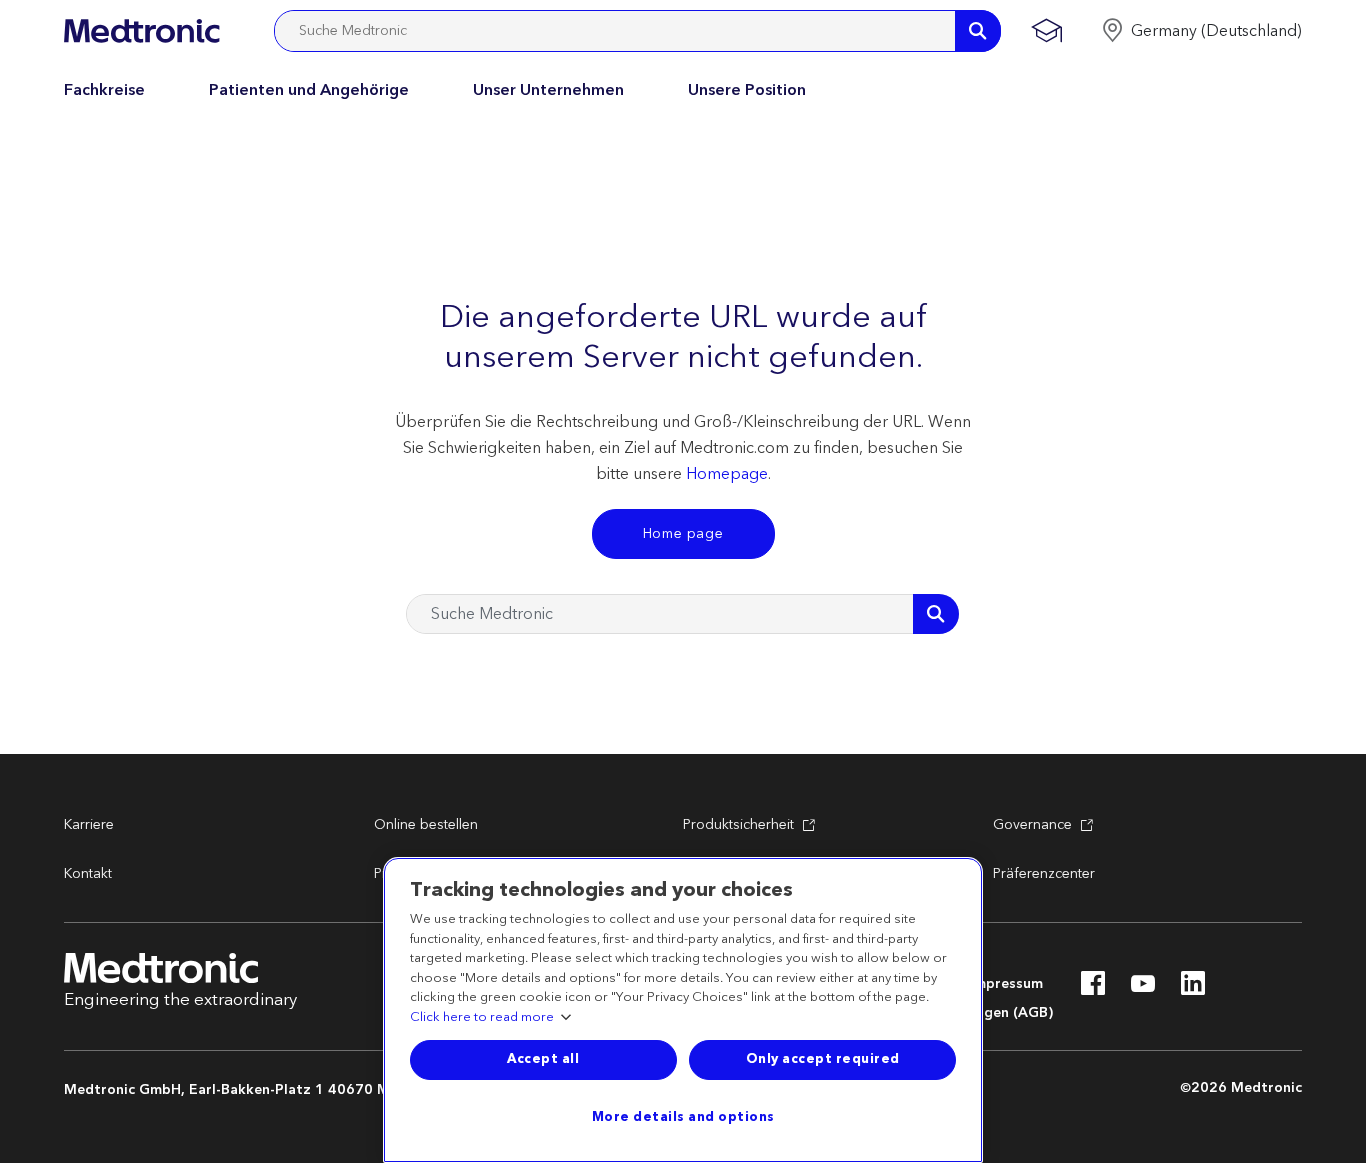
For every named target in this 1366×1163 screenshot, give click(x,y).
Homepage (727, 474)
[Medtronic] (141, 31)
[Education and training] (1046, 31)
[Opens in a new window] (1093, 989)
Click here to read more (482, 1018)
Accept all (543, 1059)
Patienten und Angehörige (309, 90)
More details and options (683, 1117)
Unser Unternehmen (548, 90)
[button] (1201, 31)
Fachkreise (104, 90)
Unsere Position (747, 90)
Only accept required (823, 1059)
